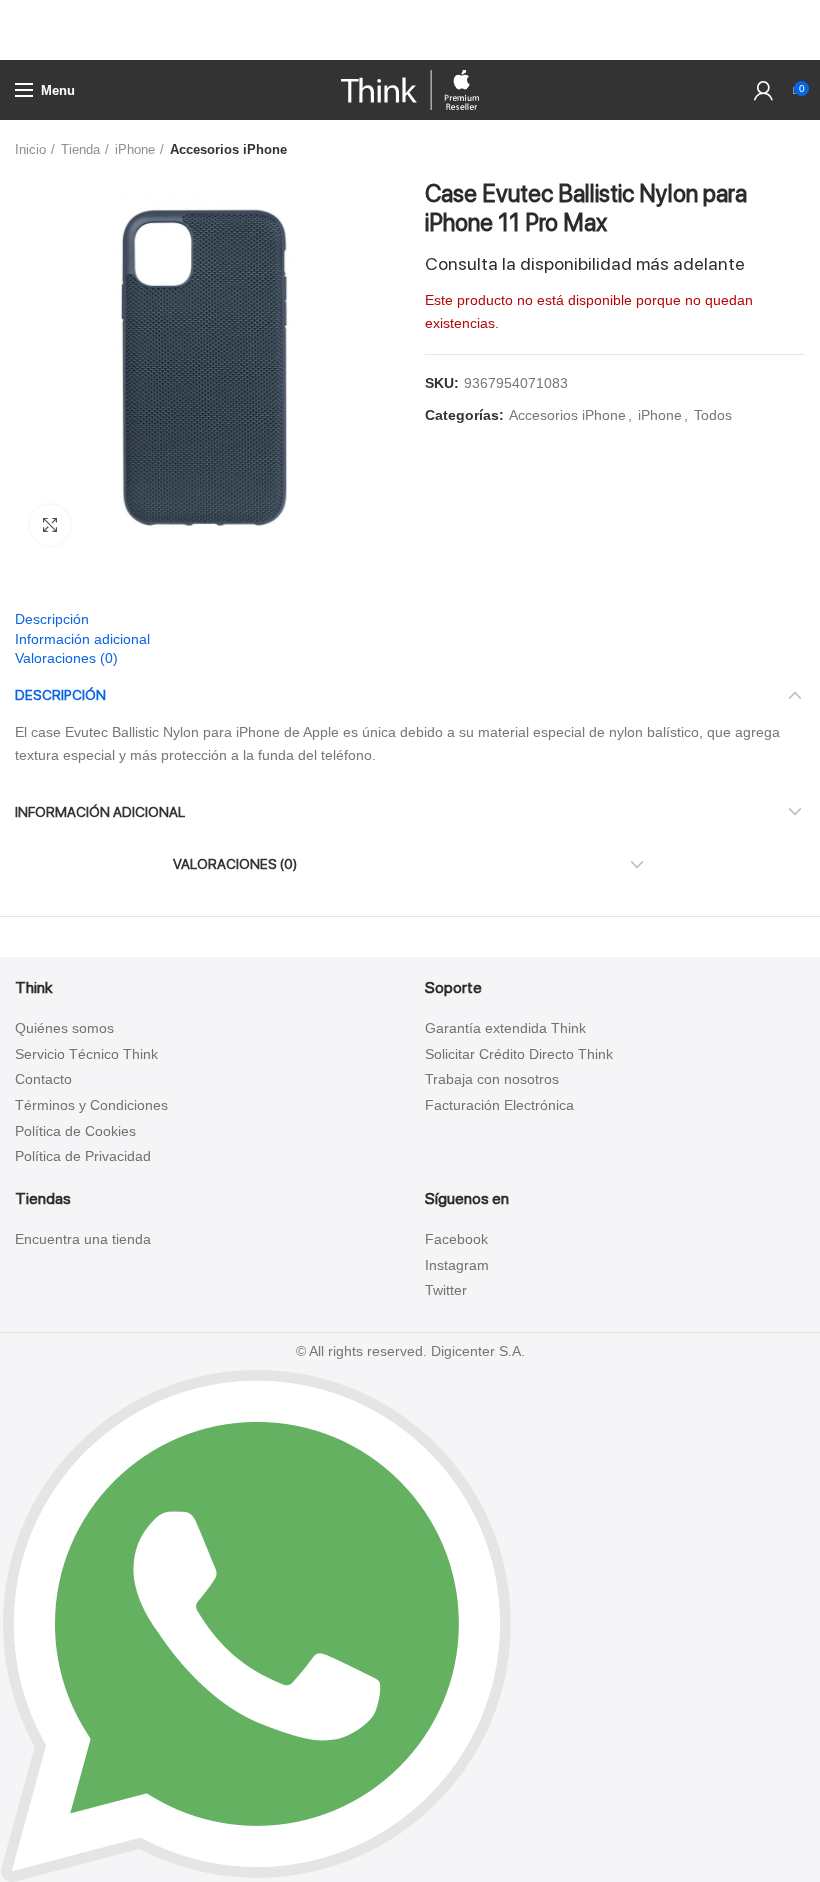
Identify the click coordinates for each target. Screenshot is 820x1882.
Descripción (52, 619)
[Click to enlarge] (50, 525)
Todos (713, 415)
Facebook (456, 1239)
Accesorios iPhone (228, 149)
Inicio (30, 149)
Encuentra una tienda (83, 1239)
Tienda (80, 149)
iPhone (135, 149)
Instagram (457, 1265)
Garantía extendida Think (505, 1028)
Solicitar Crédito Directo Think (519, 1054)
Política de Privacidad (83, 1156)
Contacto (43, 1079)
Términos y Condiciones (91, 1105)
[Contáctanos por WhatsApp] (256, 1624)
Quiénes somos (64, 1028)
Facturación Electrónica (499, 1105)
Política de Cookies (75, 1131)
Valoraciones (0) (66, 658)
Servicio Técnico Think (86, 1054)
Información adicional (82, 639)
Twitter (446, 1290)
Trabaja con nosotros (492, 1079)
